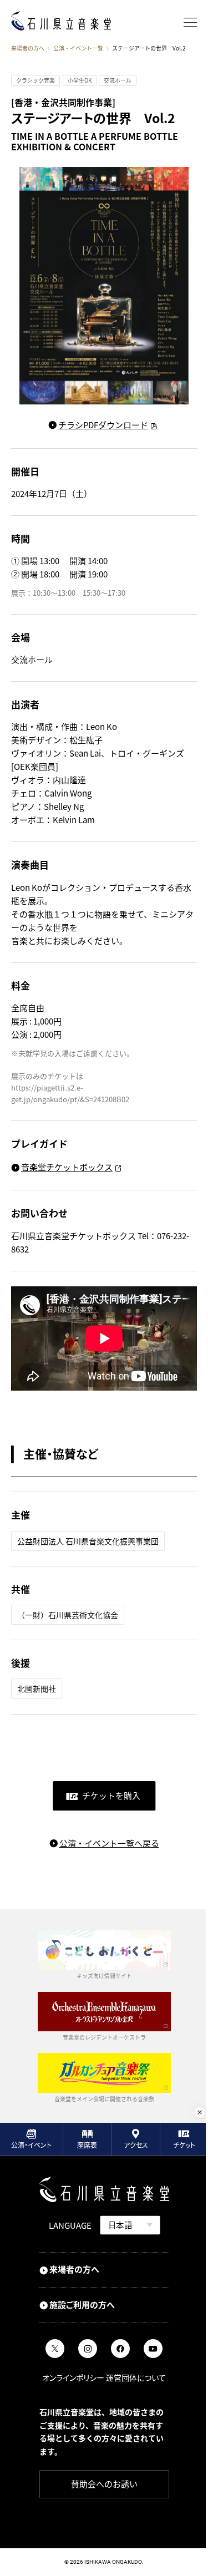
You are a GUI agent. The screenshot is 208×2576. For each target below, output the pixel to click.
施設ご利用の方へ (82, 2304)
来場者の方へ (28, 48)
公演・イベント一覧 (78, 49)
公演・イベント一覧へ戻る (109, 1843)
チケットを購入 (111, 1795)
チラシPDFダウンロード (103, 425)
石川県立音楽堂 (61, 21)
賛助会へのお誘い (104, 2484)
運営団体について (136, 2377)
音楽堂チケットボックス (67, 1167)
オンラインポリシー (73, 2377)
